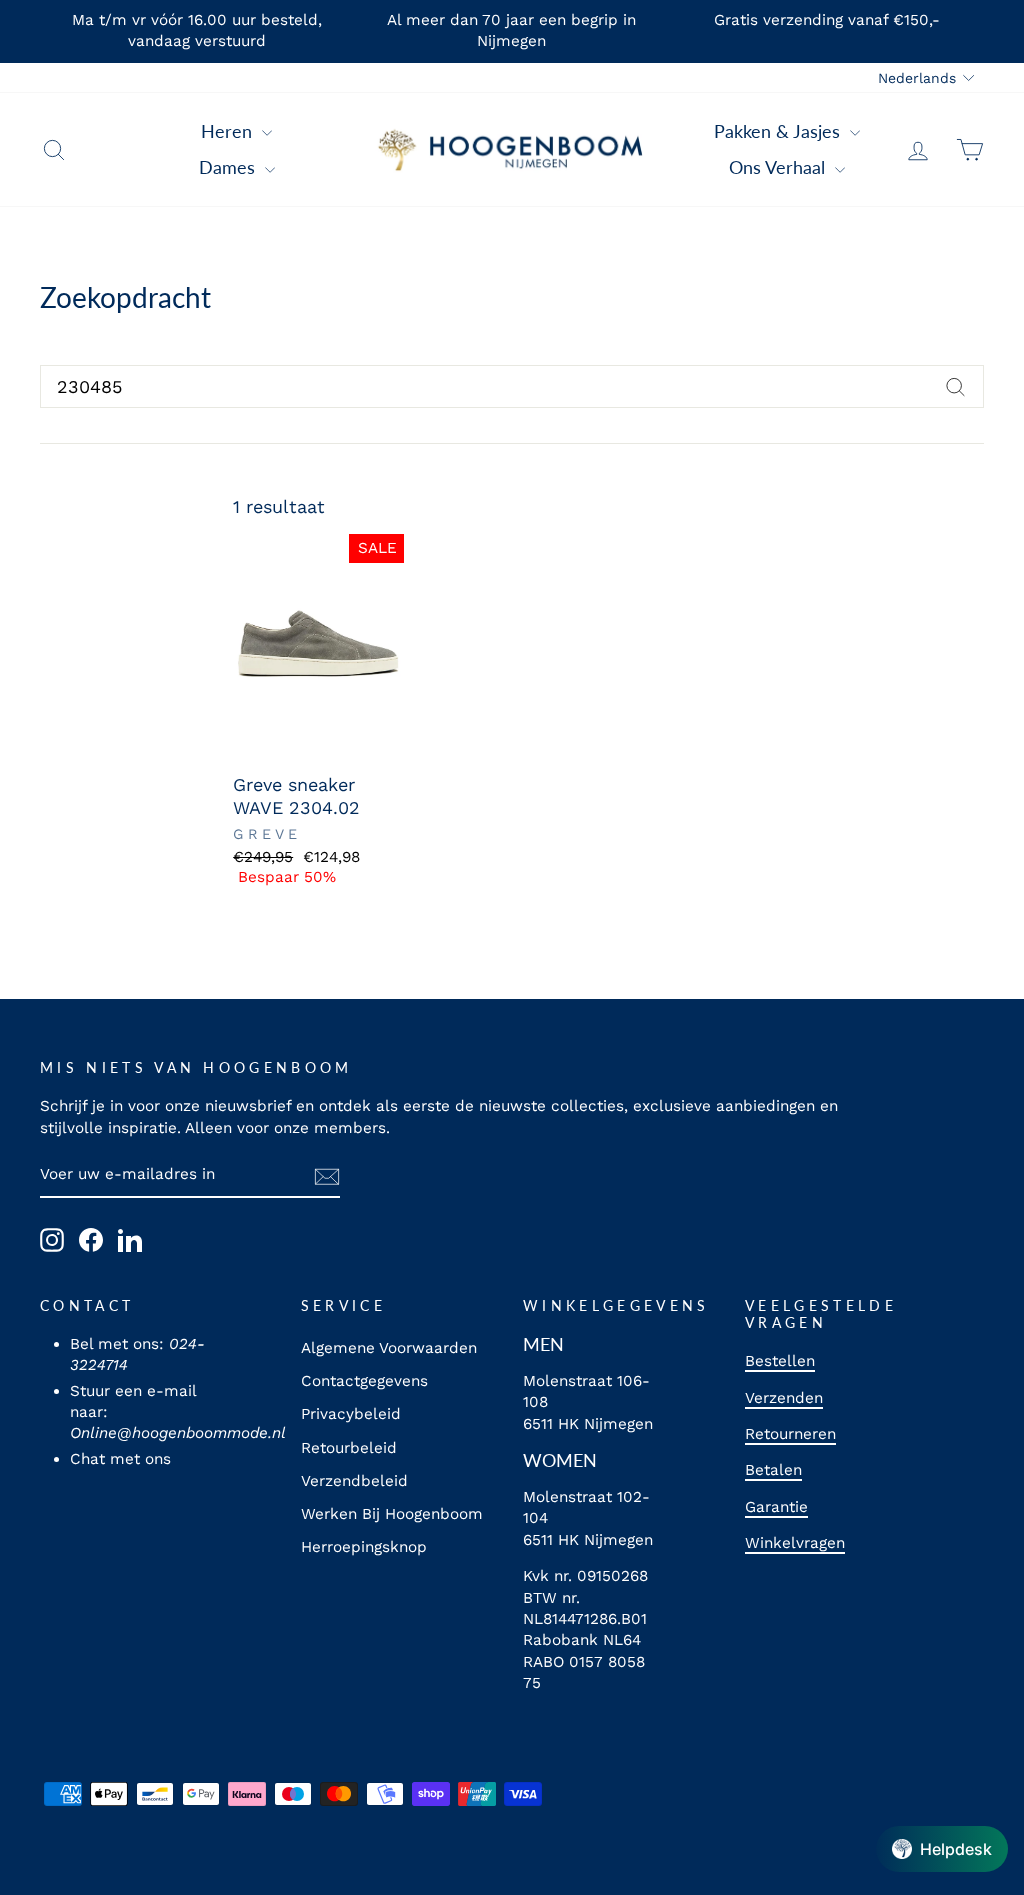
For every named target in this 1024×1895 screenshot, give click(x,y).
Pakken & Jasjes (779, 131)
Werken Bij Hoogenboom (392, 1514)
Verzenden (784, 1398)
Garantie (776, 1507)
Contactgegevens (364, 1381)
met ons (140, 1459)
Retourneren (790, 1434)
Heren (229, 131)
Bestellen (780, 1361)
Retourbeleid (349, 1448)
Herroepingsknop (364, 1547)
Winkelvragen (795, 1543)
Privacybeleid (351, 1414)
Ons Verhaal (779, 167)
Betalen (773, 1470)
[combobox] (512, 386)
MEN (543, 1344)
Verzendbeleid (354, 1481)
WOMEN (560, 1460)
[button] (942, 1849)
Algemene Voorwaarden (389, 1348)
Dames (229, 167)
